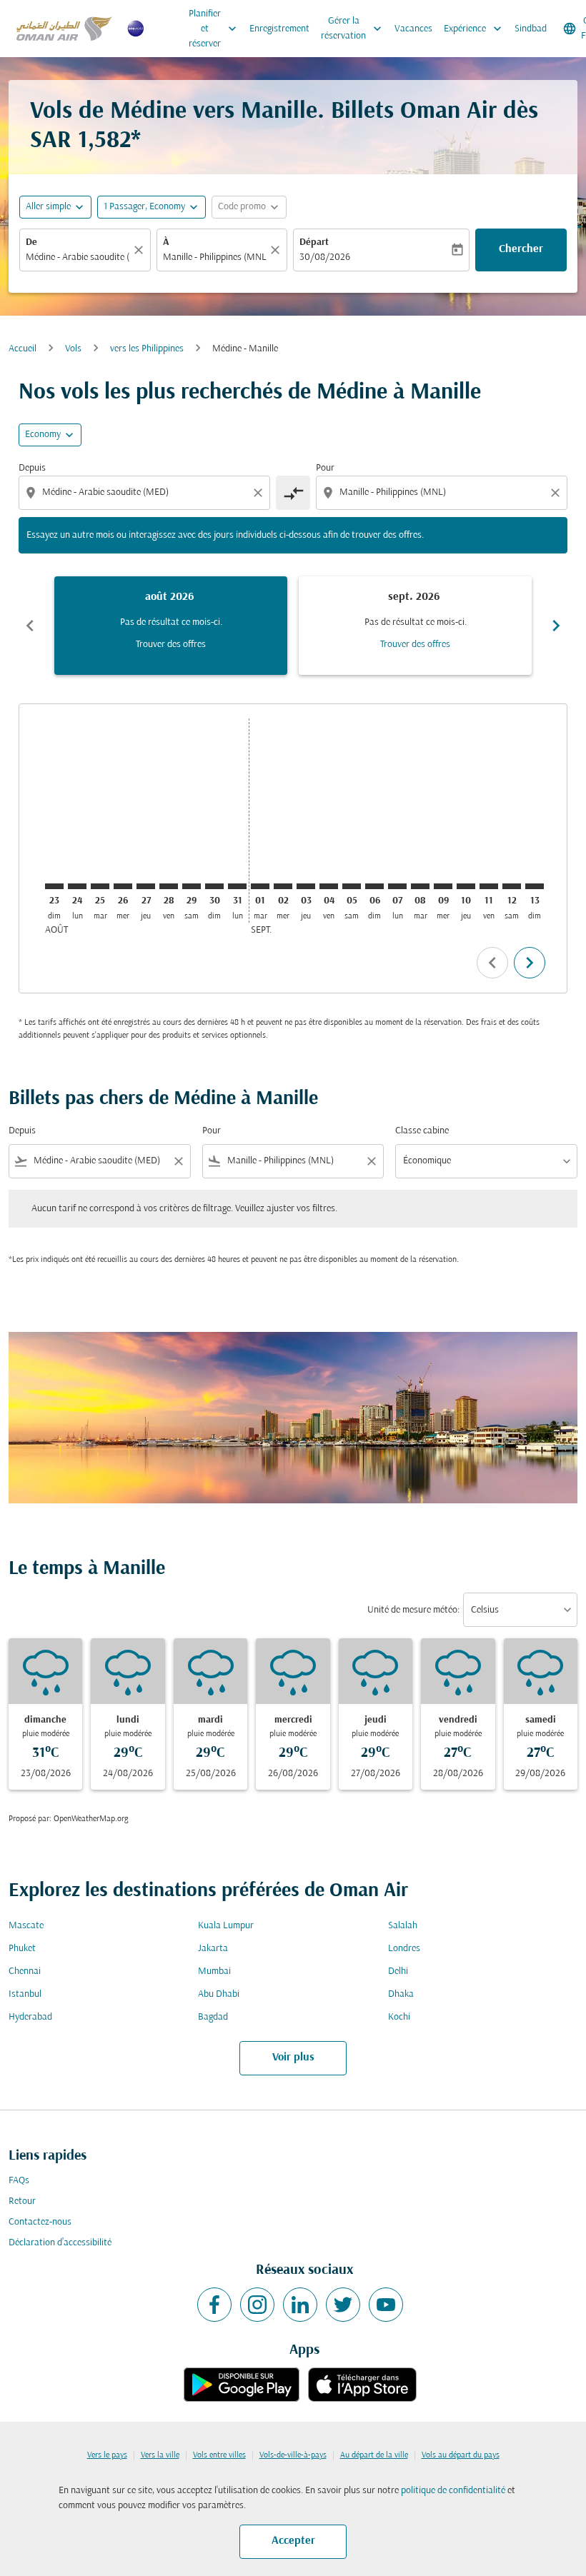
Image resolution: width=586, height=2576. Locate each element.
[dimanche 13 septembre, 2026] (535, 886)
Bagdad (213, 2017)
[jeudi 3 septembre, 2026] (306, 886)
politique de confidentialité (453, 2491)
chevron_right (556, 626)
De (31, 242)
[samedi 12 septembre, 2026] (512, 886)
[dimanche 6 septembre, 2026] (374, 886)
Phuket (22, 1949)
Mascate (26, 1926)
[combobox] (146, 492)
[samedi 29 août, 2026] (192, 886)
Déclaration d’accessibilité (60, 2243)
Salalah (403, 1926)
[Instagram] (257, 2305)
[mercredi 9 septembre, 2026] (443, 886)
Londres (404, 1949)
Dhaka (401, 1994)
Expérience (474, 29)
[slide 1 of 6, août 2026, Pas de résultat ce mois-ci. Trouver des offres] (171, 626)
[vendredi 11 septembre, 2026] (489, 886)
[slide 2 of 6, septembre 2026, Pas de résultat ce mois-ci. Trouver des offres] (415, 626)
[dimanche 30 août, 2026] (214, 886)
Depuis (32, 468)
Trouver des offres (171, 645)
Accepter (293, 2541)
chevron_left (30, 626)
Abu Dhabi (219, 1994)
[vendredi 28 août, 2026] (169, 886)
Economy (43, 435)
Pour (325, 468)
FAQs (19, 2181)
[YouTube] (386, 2305)
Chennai (25, 1971)
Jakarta (213, 1949)
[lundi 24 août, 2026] (77, 886)
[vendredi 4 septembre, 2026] (329, 886)
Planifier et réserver (214, 29)
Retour (22, 2201)
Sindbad (531, 29)
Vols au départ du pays (461, 2455)
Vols (73, 349)
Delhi (398, 1971)
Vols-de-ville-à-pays (293, 2455)
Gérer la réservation (353, 29)
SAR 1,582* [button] (85, 141)
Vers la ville (160, 2455)
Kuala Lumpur (226, 1926)
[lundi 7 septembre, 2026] (397, 886)
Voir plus (293, 2058)
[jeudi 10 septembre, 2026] (466, 886)
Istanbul (25, 1994)
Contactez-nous (40, 2222)
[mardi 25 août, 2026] (100, 886)
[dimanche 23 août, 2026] (54, 886)
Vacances (413, 29)
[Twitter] (343, 2305)
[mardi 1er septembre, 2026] (260, 886)
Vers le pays (107, 2455)
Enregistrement (279, 29)
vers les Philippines (147, 349)
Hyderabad (30, 2017)
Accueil (23, 349)
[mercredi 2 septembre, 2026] (283, 886)
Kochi (399, 2017)
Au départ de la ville (374, 2455)
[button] (152, 207)
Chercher (521, 249)
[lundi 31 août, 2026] (237, 886)
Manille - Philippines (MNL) (215, 257)
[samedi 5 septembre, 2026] (352, 886)
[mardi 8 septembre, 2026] (420, 886)
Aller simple (48, 207)
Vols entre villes (219, 2455)
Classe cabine (422, 1131)
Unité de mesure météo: (413, 1610)
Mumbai (214, 1971)
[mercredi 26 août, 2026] (123, 886)
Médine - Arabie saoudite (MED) (78, 257)
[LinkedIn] (300, 2305)
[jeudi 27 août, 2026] (146, 886)
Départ (314, 242)
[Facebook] (214, 2305)
